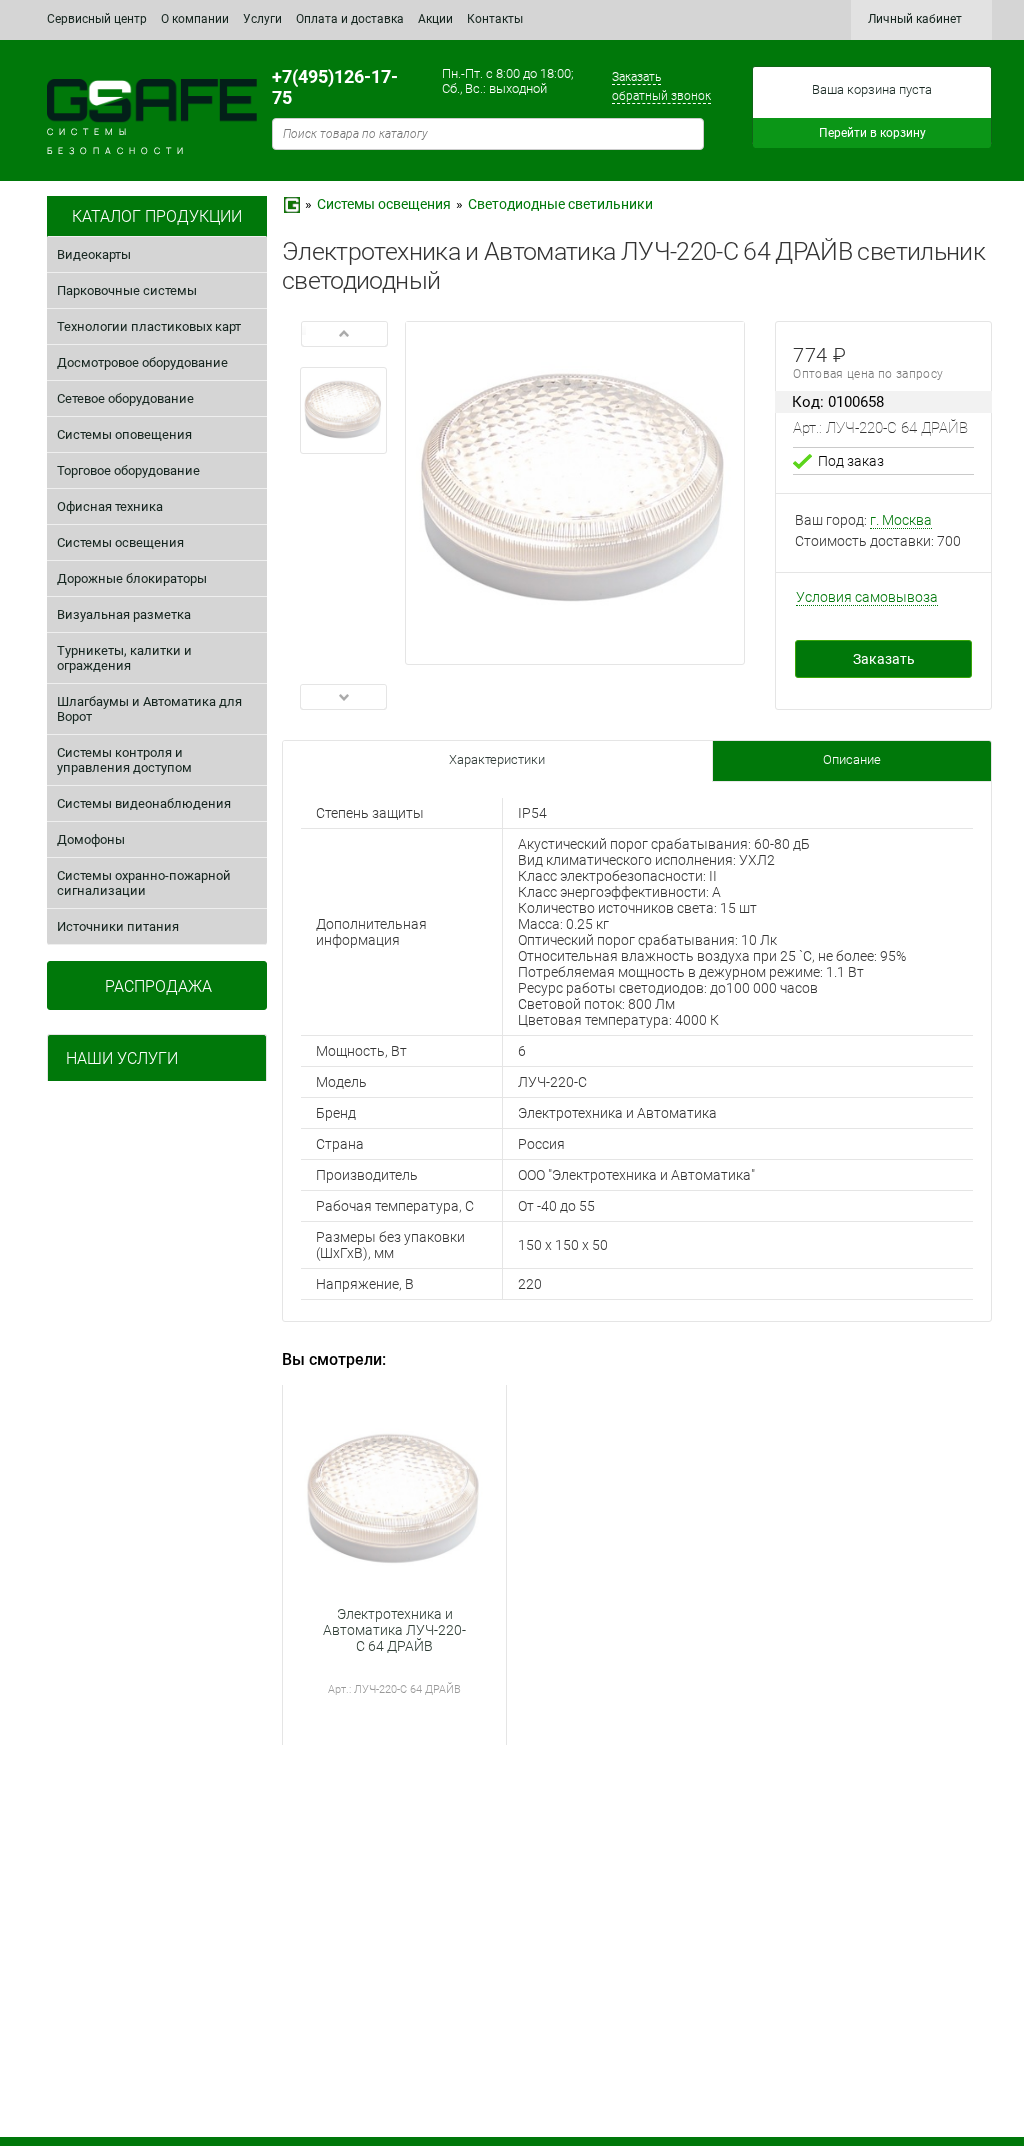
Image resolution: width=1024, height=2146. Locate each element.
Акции (435, 19)
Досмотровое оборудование (142, 362)
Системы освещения (120, 542)
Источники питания (118, 926)
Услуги (262, 19)
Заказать (884, 659)
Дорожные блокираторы (132, 578)
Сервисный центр (97, 19)
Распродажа (158, 986)
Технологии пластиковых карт (149, 326)
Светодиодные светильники (560, 204)
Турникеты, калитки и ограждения (124, 658)
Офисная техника (110, 506)
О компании (195, 19)
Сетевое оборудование (125, 398)
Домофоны (91, 839)
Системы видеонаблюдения (144, 803)
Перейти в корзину (872, 133)
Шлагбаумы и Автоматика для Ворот (149, 709)
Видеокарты (94, 254)
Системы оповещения (124, 434)
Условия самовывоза (867, 597)
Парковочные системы (127, 290)
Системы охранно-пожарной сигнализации (144, 883)
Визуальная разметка (124, 614)
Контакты (495, 19)
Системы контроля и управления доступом (124, 760)
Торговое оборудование (128, 470)
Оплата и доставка (350, 19)
